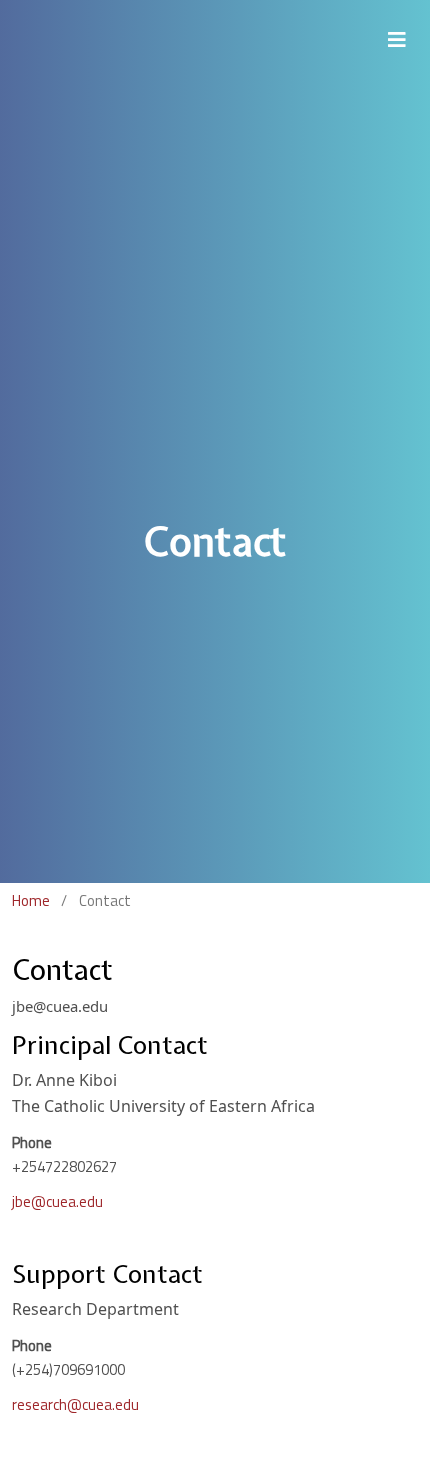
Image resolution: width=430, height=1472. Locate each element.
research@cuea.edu (75, 1404)
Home (31, 901)
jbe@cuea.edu (57, 1201)
